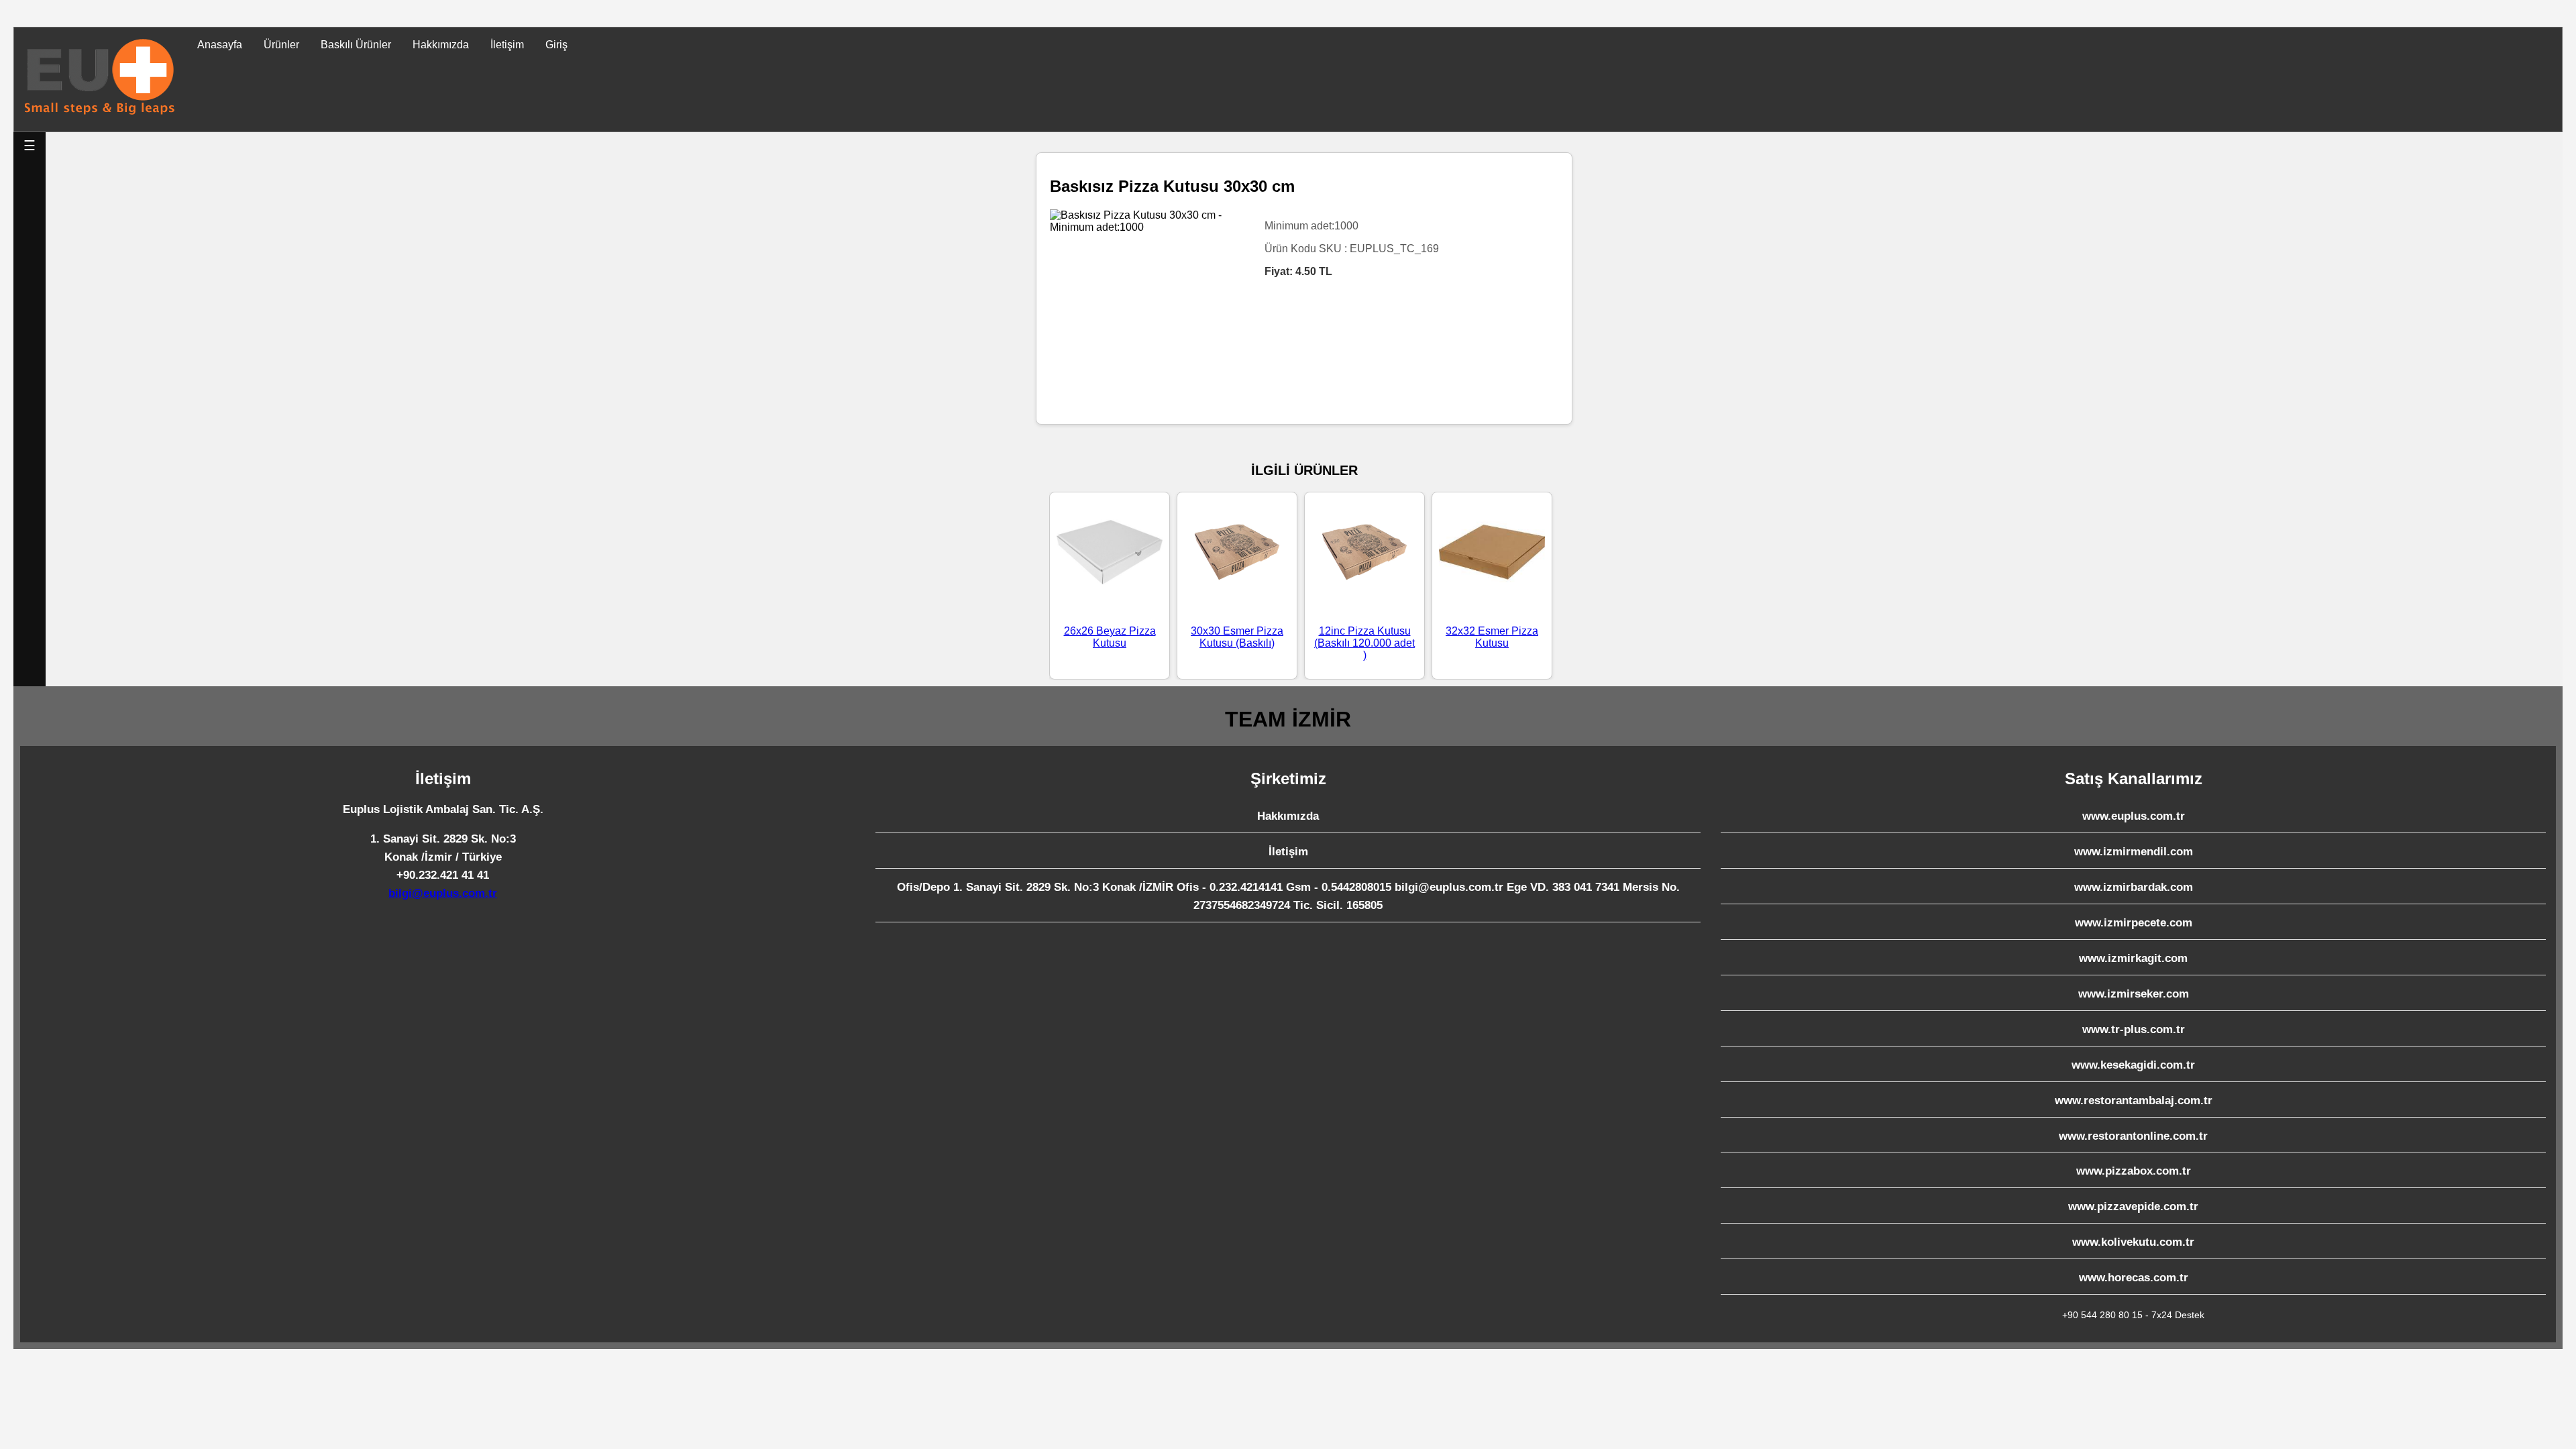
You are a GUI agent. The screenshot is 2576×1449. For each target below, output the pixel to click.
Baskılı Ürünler (356, 45)
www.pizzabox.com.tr (2134, 1171)
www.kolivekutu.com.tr (2133, 1242)
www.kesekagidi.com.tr (2133, 1065)
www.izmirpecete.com (2134, 923)
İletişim (507, 45)
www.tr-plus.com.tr (2134, 1029)
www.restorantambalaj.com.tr (2134, 1101)
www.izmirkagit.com (2133, 958)
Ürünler (281, 45)
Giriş (556, 45)
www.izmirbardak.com (2134, 887)
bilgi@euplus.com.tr (443, 893)
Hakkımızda (441, 45)
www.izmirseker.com (2134, 994)
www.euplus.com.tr (2134, 816)
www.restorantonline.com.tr (2133, 1136)
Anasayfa (220, 45)
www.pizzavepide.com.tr (2133, 1206)
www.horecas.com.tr (2134, 1278)
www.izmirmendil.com (2134, 852)
